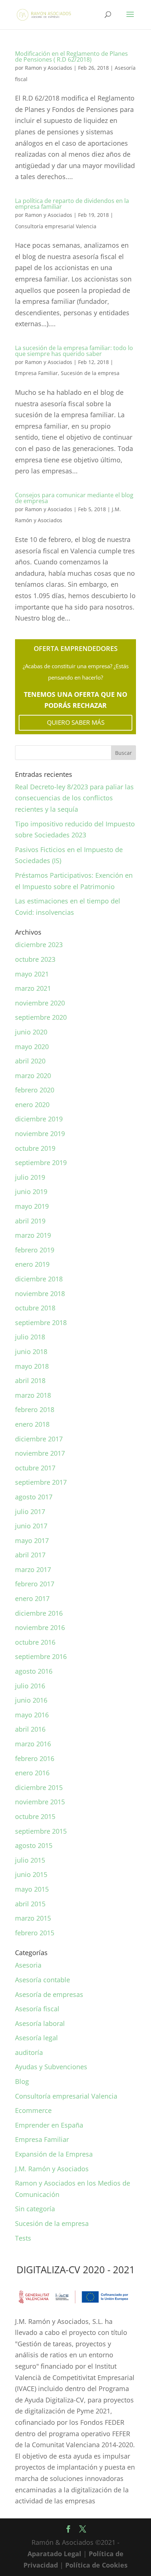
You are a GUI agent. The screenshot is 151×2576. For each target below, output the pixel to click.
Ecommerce (33, 2110)
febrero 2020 (35, 1090)
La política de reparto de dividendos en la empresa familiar (72, 204)
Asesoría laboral (40, 2023)
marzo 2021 (33, 988)
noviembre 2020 (40, 1003)
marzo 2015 (33, 1918)
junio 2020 (31, 1032)
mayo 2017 (32, 1540)
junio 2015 (31, 1874)
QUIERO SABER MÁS (76, 722)
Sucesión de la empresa (90, 373)
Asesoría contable (43, 1980)
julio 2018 (30, 1337)
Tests (23, 2238)
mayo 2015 (32, 1889)
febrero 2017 (35, 1584)
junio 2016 (31, 1700)
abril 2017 (30, 1555)
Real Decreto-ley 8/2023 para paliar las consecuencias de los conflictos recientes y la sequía (74, 798)
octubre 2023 (35, 959)
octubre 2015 (35, 1816)
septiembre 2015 (41, 1831)
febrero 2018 (35, 1409)
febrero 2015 (35, 1933)
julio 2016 (30, 1686)
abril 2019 (30, 1221)
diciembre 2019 (39, 1119)
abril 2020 (30, 1061)
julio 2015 (30, 1860)
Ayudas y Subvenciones (51, 2067)
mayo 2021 (32, 974)
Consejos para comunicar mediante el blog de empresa (74, 498)
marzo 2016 (33, 1744)
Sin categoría (35, 2209)
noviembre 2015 (40, 1802)
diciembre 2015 (39, 1787)
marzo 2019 (33, 1235)
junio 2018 (31, 1351)
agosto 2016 (34, 1671)
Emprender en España (49, 2125)
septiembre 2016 (41, 1656)
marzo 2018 (33, 1395)
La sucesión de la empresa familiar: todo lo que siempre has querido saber (74, 351)
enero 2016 (32, 1773)
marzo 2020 (33, 1076)
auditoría (29, 2052)
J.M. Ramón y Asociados (52, 2169)
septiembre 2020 (41, 1017)
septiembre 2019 (41, 1163)
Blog (22, 2081)
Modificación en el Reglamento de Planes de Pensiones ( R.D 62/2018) (71, 57)
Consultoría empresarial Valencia (56, 226)
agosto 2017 (34, 1497)
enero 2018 (32, 1424)
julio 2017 (30, 1511)
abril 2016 (30, 1729)
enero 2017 (32, 1598)
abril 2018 (30, 1380)
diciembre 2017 (39, 1439)
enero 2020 (32, 1105)
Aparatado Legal (54, 2554)
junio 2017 (31, 1526)
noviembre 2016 (40, 1627)
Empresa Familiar (36, 373)
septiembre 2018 (41, 1322)
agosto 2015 (34, 1845)
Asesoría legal (36, 2038)
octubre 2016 (35, 1642)
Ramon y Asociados (49, 68)
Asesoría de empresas (49, 1994)
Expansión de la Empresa (54, 2154)
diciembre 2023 (39, 945)
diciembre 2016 (39, 1613)
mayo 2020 (32, 1047)
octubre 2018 (35, 1308)
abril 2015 (30, 1904)
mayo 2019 (32, 1206)
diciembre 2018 (39, 1279)
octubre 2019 (35, 1148)
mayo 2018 (32, 1366)
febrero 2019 (35, 1250)
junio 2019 (31, 1191)
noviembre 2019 (40, 1134)
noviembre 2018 (40, 1294)
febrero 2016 (35, 1758)
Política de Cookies (96, 2565)
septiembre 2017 (41, 1482)
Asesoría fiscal (37, 2009)
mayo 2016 (32, 1715)
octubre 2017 (35, 1468)
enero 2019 (32, 1264)
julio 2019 (30, 1177)
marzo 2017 (33, 1569)
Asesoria (28, 1965)
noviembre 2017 (40, 1453)
